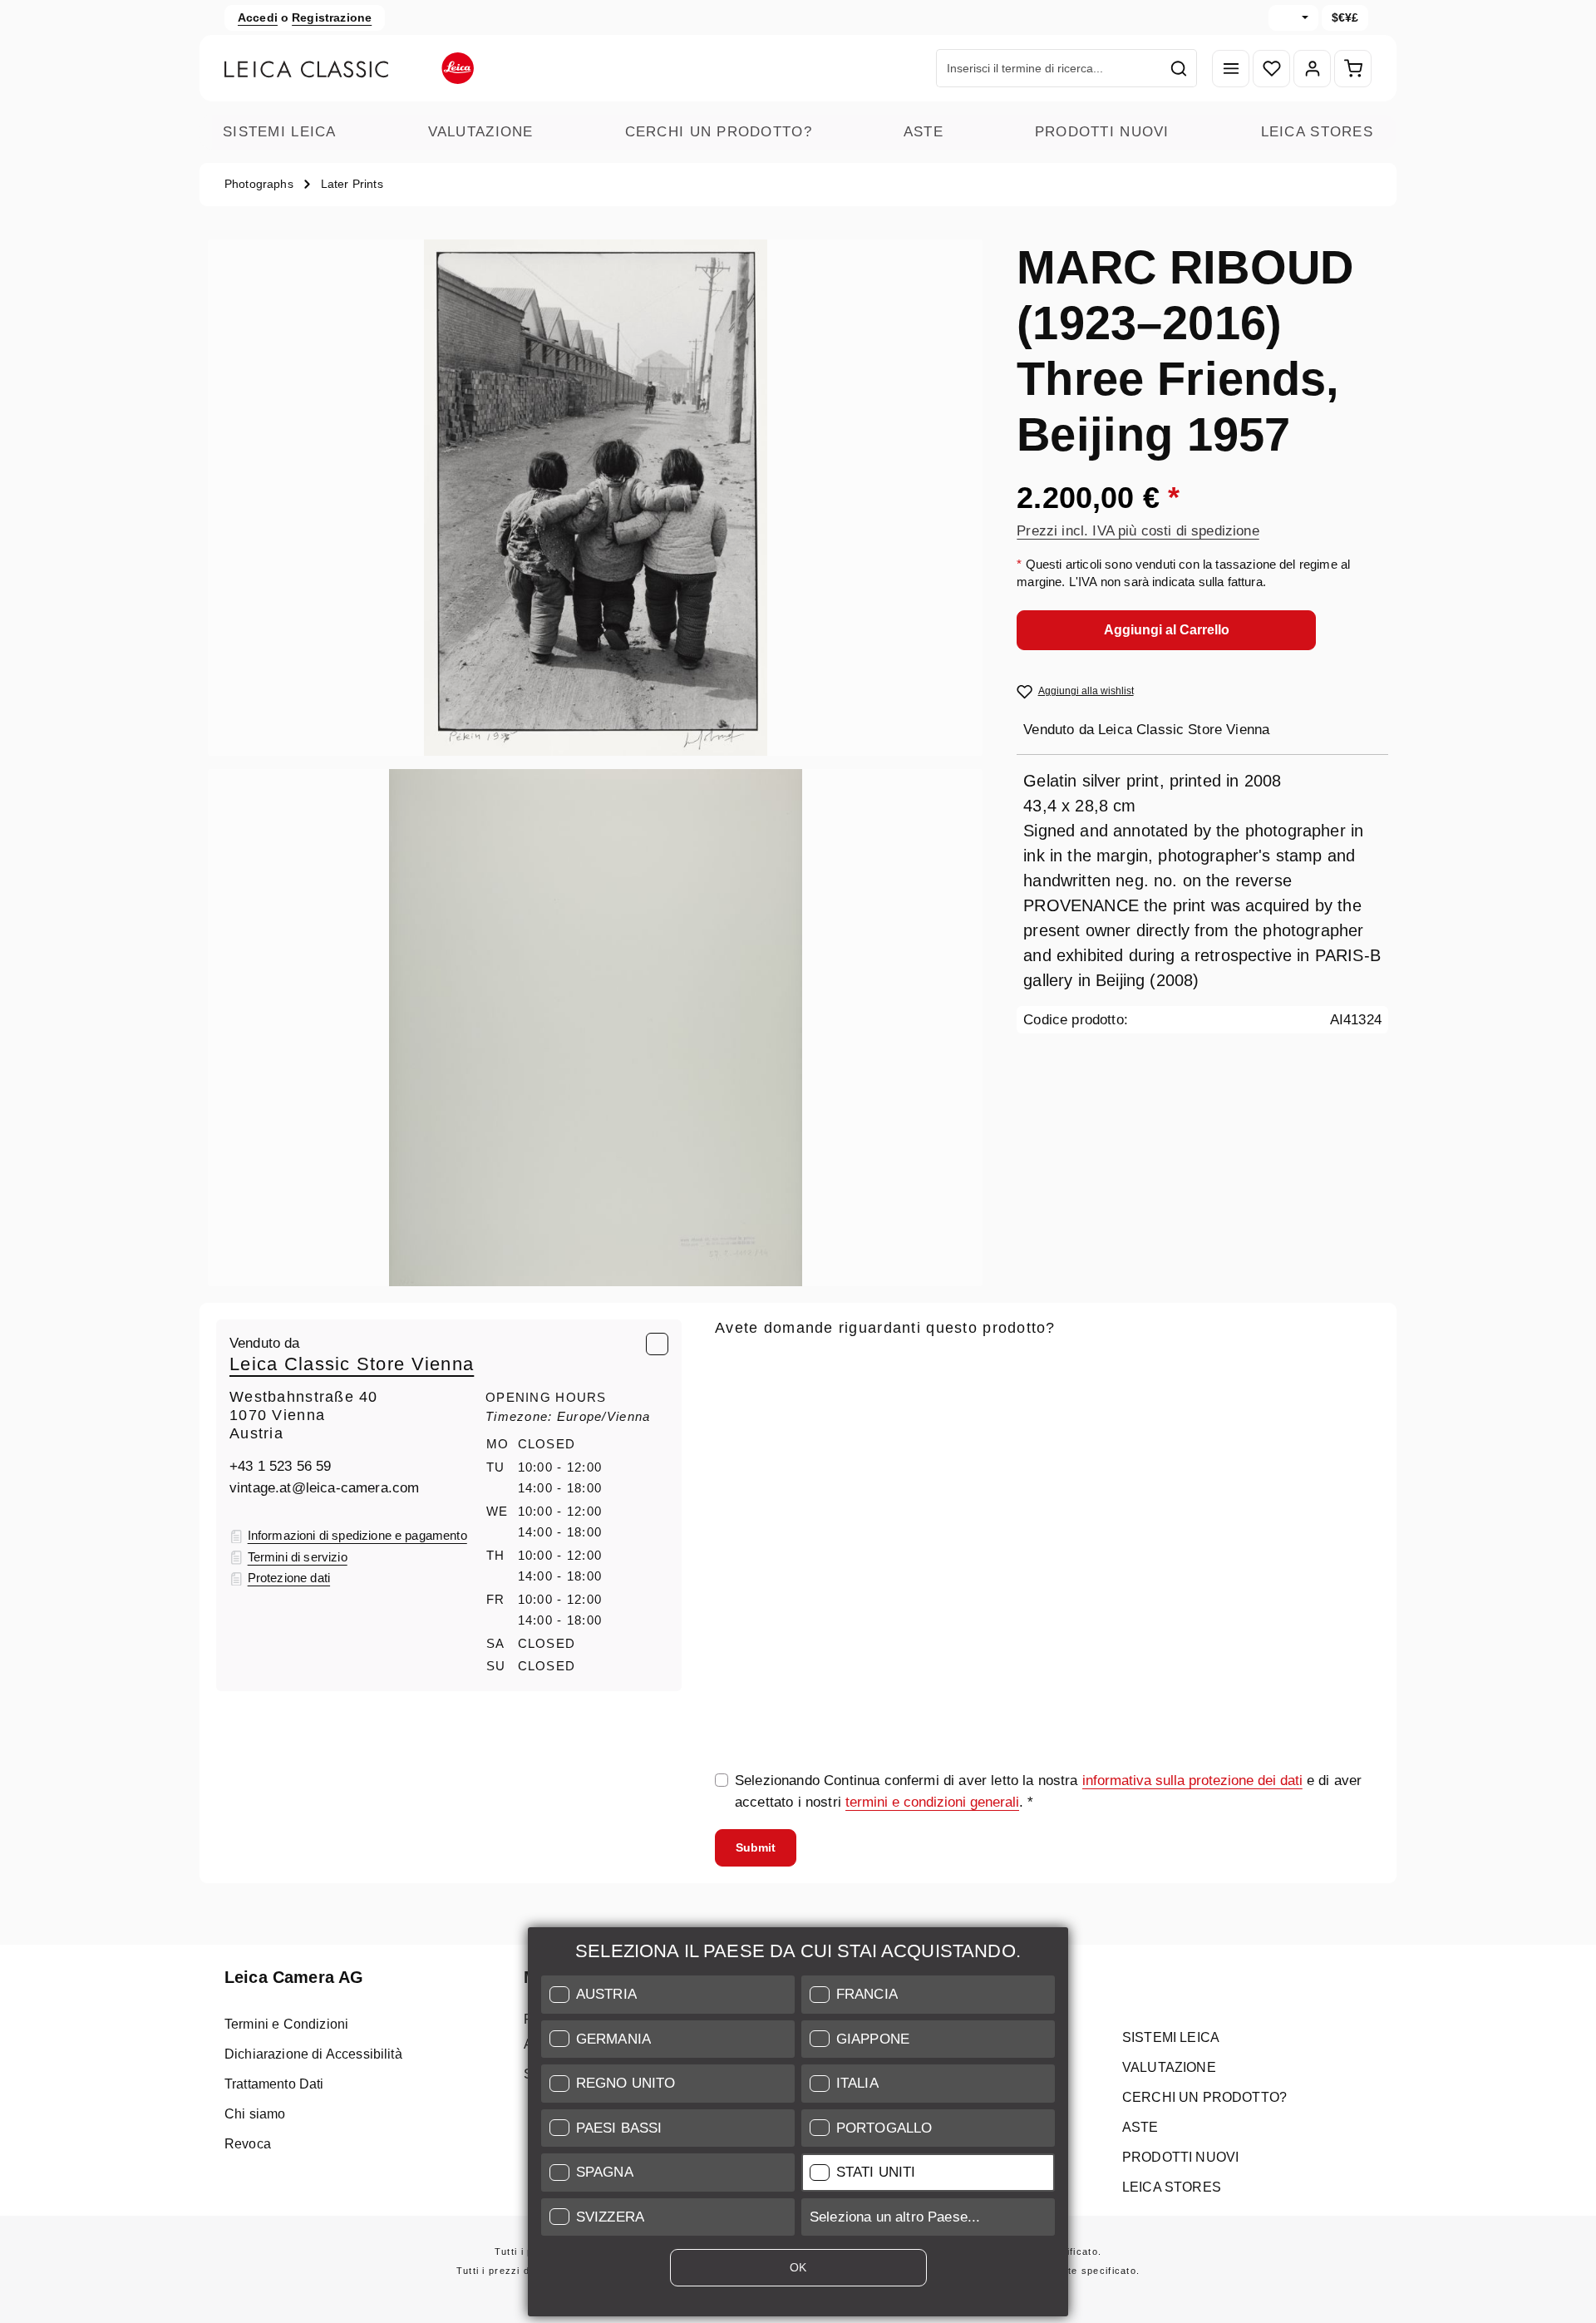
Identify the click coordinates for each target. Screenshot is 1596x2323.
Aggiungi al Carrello (1167, 630)
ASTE (924, 132)
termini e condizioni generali (932, 1802)
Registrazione (332, 17)
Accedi (258, 17)
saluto (734, 1442)
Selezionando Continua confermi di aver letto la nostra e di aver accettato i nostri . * (1048, 1791)
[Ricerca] (1179, 68)
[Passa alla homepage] (349, 68)
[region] (596, 763)
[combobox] (1049, 68)
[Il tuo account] (1312, 69)
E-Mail (740, 1364)
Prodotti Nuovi (1102, 132)
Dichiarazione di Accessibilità (313, 2054)
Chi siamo (255, 2114)
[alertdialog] (798, 2125)
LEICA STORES (1317, 132)
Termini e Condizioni (286, 2024)
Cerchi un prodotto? (719, 132)
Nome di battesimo (1005, 1442)
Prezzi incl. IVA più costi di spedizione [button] (1138, 531)
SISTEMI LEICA (280, 132)
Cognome (1202, 1442)
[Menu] (1231, 69)
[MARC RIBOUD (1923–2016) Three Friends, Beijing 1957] (595, 498)
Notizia (737, 1519)
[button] (668, 1995)
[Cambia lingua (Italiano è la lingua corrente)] (1293, 18)
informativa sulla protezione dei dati (1192, 1780)
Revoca (248, 2144)
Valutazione (481, 132)
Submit (756, 1847)
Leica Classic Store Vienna (352, 1364)
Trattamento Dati (274, 2084)
